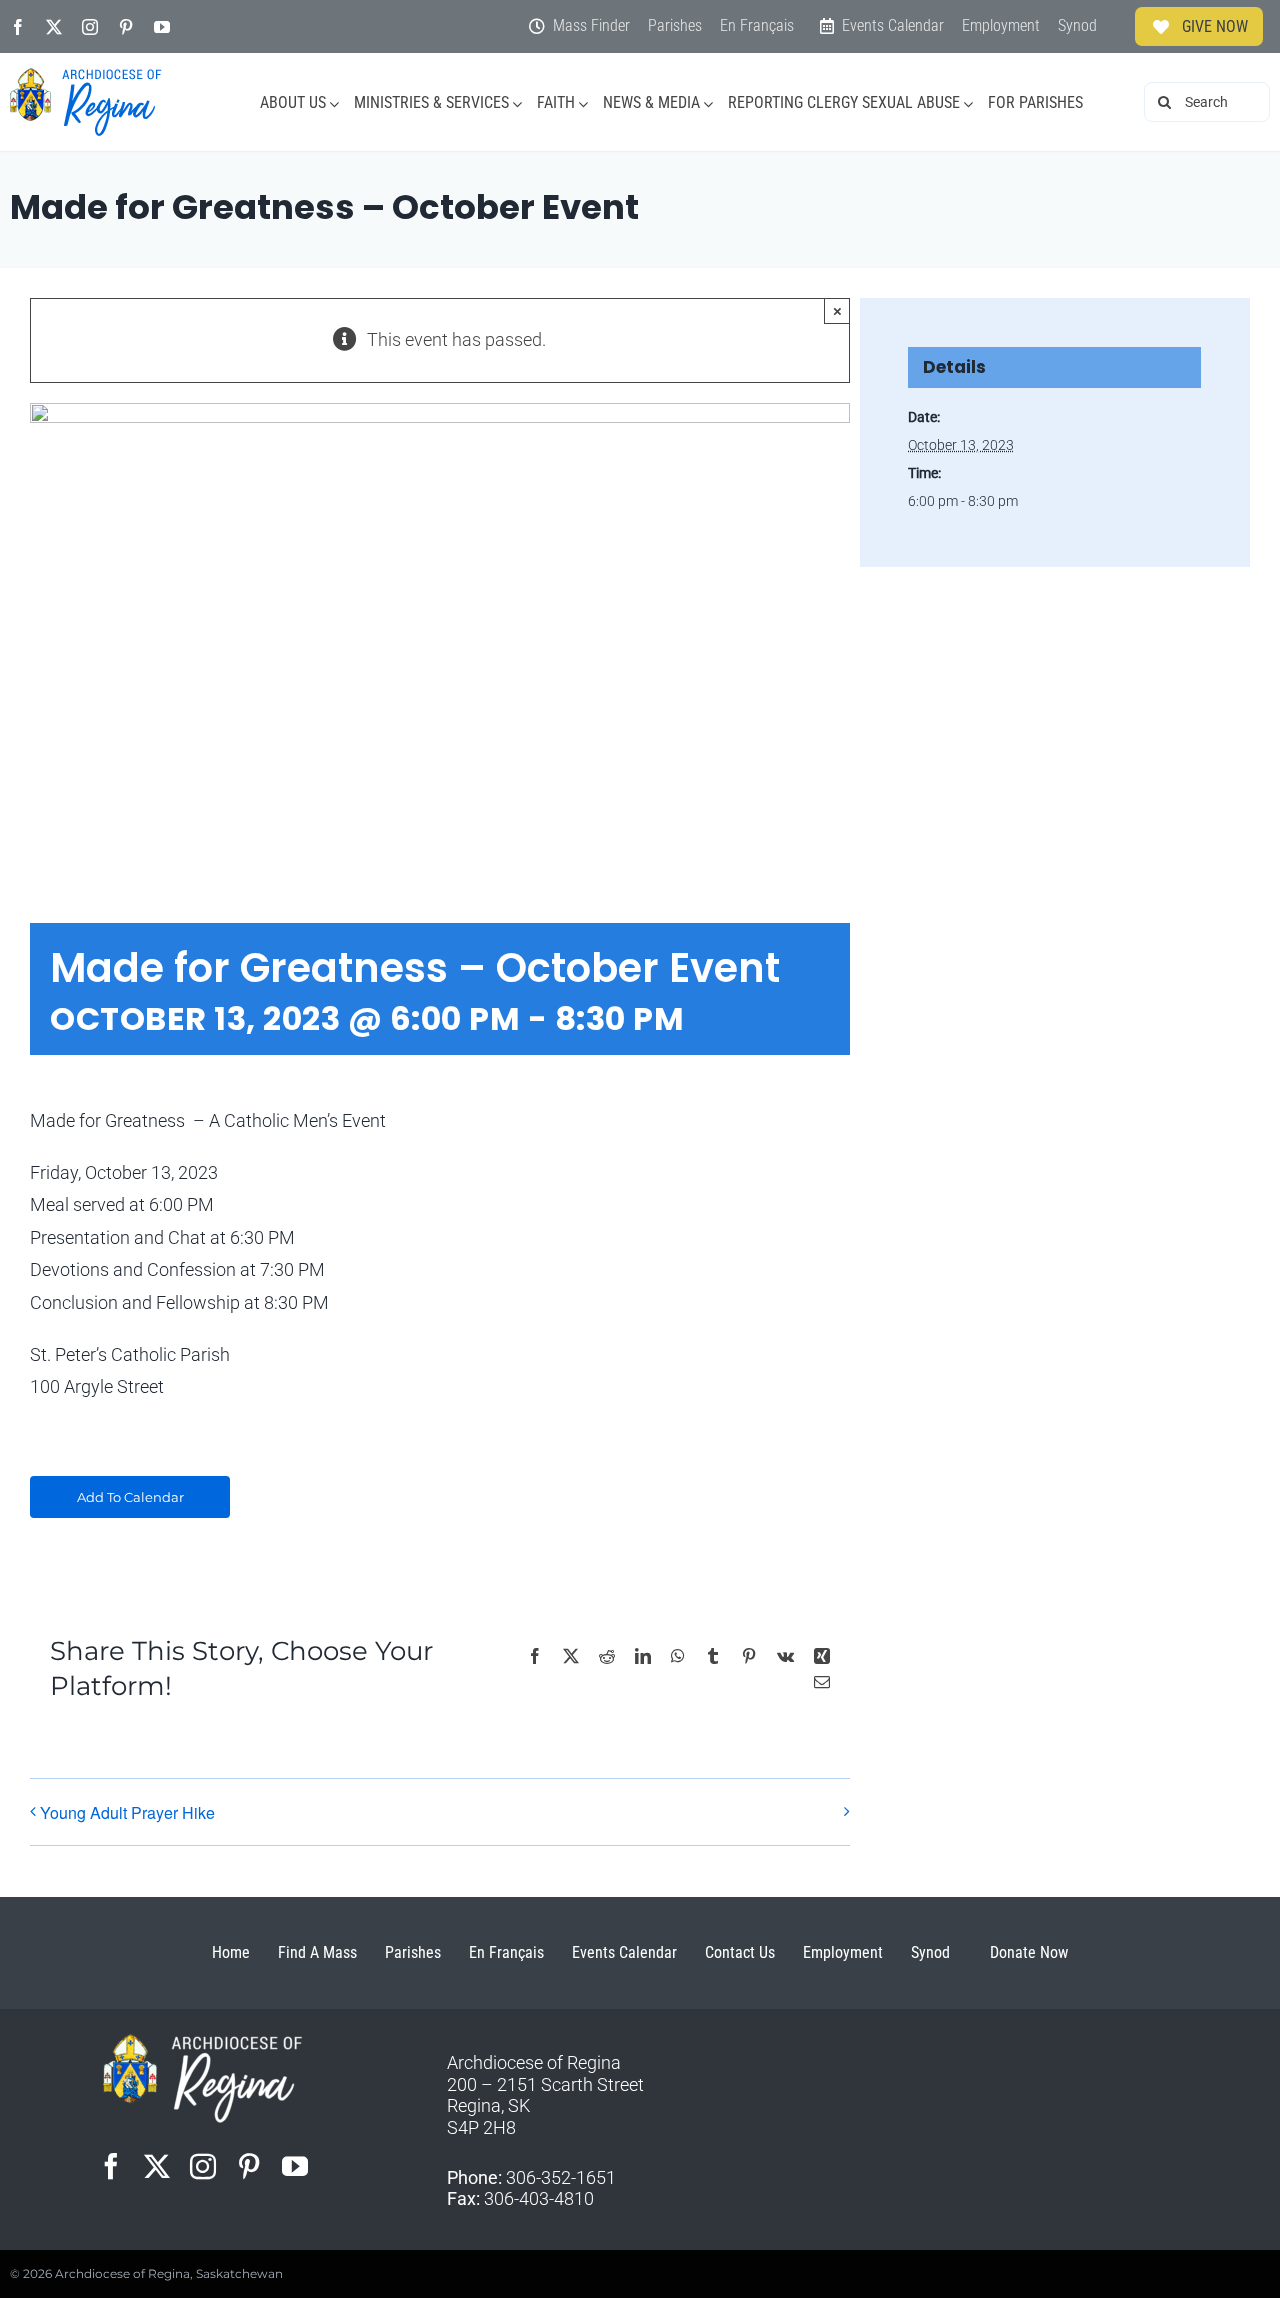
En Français (506, 1952)
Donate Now (1029, 1952)
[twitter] (54, 27)
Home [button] (231, 1952)
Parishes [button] (413, 1952)
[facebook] (18, 27)
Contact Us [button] (740, 1952)
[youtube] (162, 27)
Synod (930, 1952)
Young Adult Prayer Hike (127, 1812)
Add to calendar (130, 1497)
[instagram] (90, 27)
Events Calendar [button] (624, 1952)
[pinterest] (126, 27)
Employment (843, 1952)
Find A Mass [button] (317, 1952)
